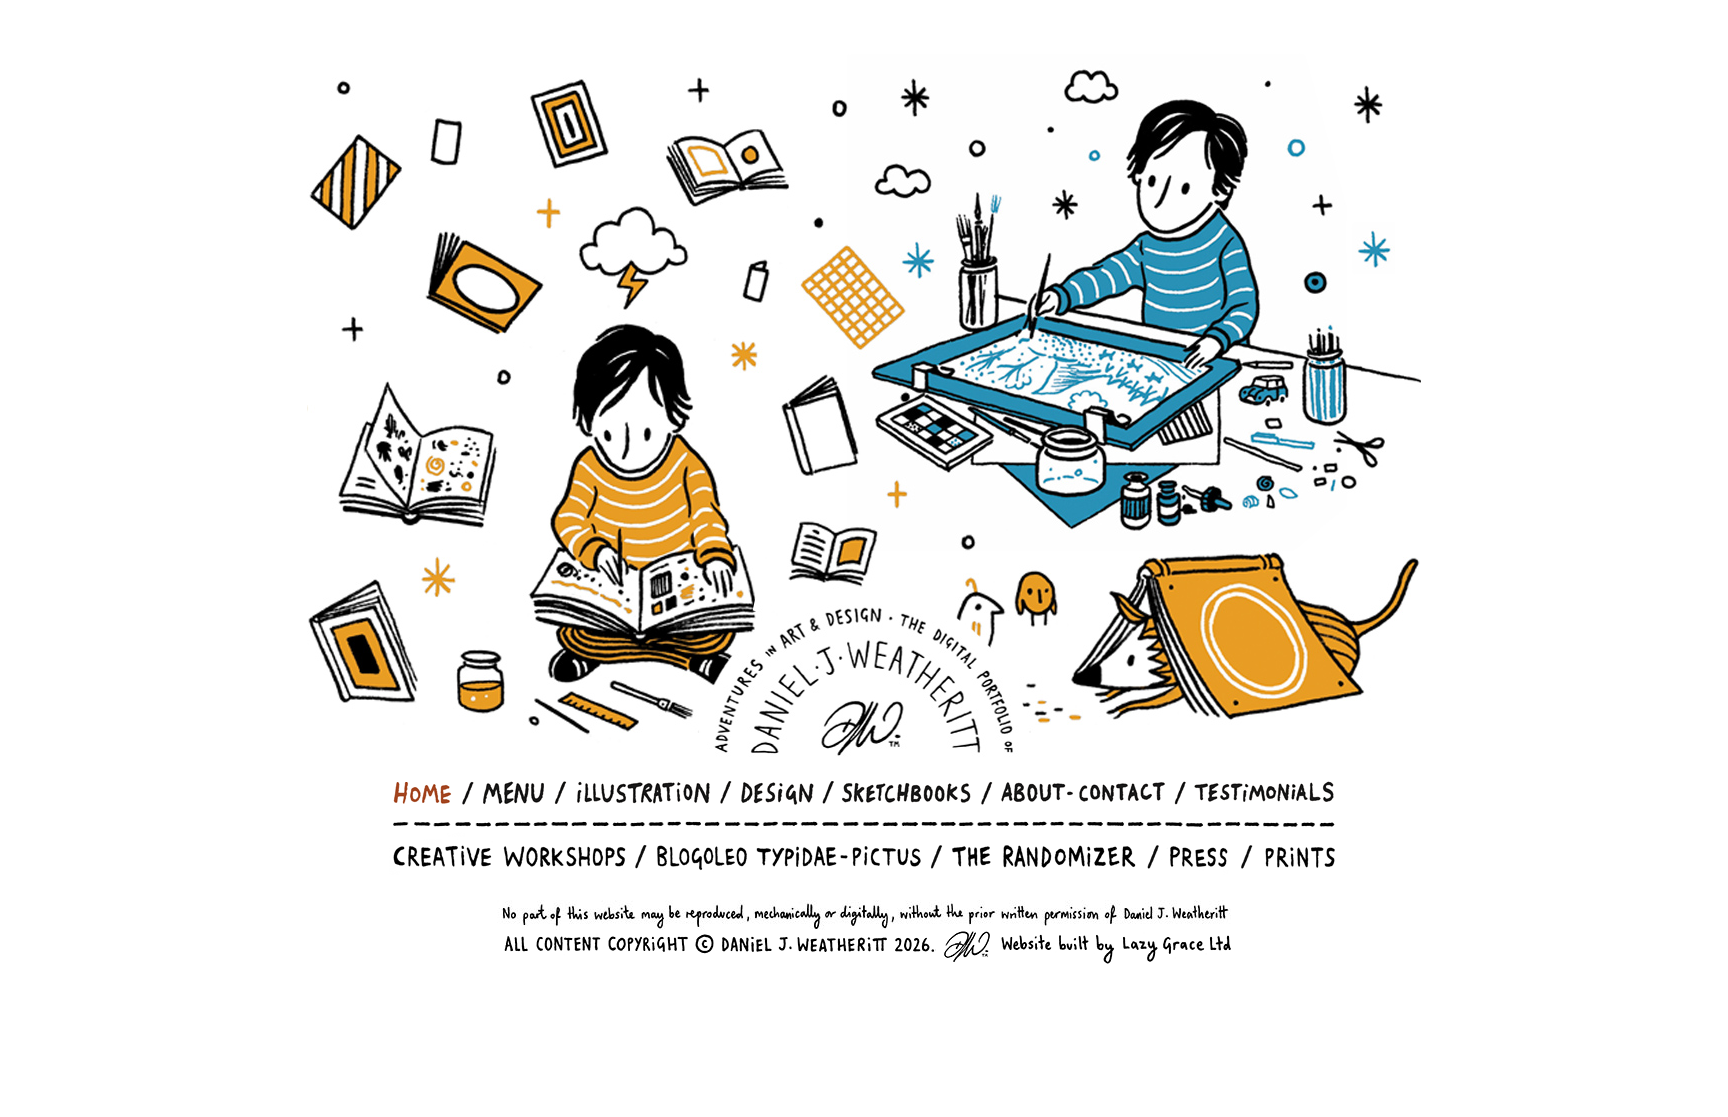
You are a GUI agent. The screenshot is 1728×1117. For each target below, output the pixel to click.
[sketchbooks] (906, 793)
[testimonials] (1264, 793)
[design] (777, 793)
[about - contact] (1083, 793)
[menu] (513, 793)
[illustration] (643, 793)
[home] (422, 793)
